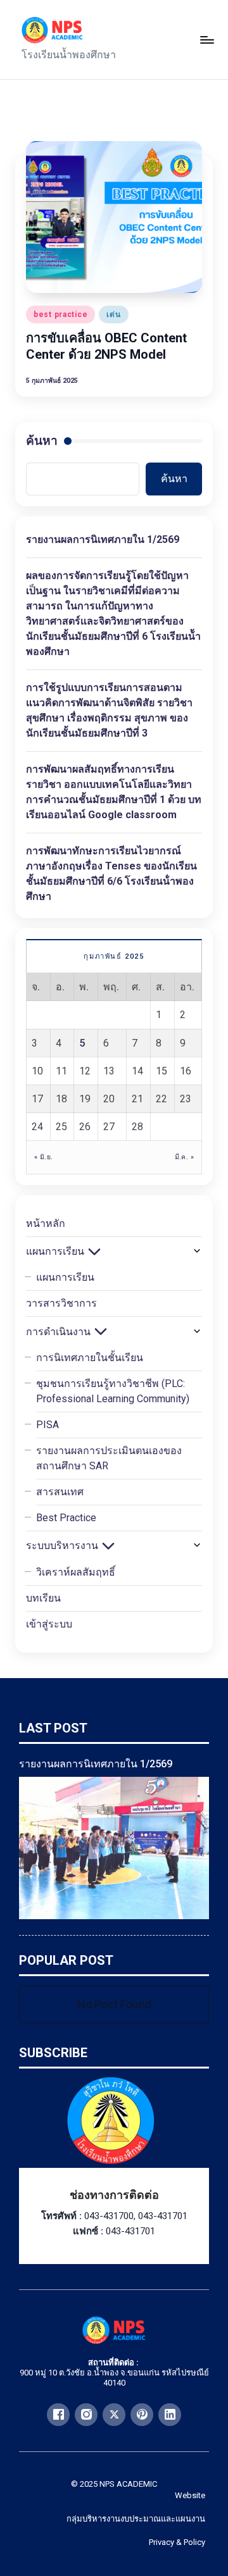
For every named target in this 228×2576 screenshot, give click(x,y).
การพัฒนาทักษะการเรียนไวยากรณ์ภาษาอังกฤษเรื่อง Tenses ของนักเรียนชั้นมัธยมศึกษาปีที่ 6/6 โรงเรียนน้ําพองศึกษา (111, 874)
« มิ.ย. (43, 1157)
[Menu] (206, 40)
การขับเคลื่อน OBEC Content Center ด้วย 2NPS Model (106, 346)
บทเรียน (43, 1598)
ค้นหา (42, 441)
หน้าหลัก (46, 1223)
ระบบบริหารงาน (62, 1546)
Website (190, 2495)
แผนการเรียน (55, 1251)
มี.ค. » (184, 1157)
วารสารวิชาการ (61, 1303)
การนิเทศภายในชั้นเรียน (90, 1358)
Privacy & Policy (177, 2542)
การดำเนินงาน (58, 1332)
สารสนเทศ (60, 1492)
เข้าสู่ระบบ (49, 1624)
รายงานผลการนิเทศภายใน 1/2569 (103, 539)
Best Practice (66, 1518)
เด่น (113, 314)
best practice (60, 314)
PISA (47, 1425)
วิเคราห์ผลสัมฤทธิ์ (76, 1572)
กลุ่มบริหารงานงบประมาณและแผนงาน (136, 2519)
